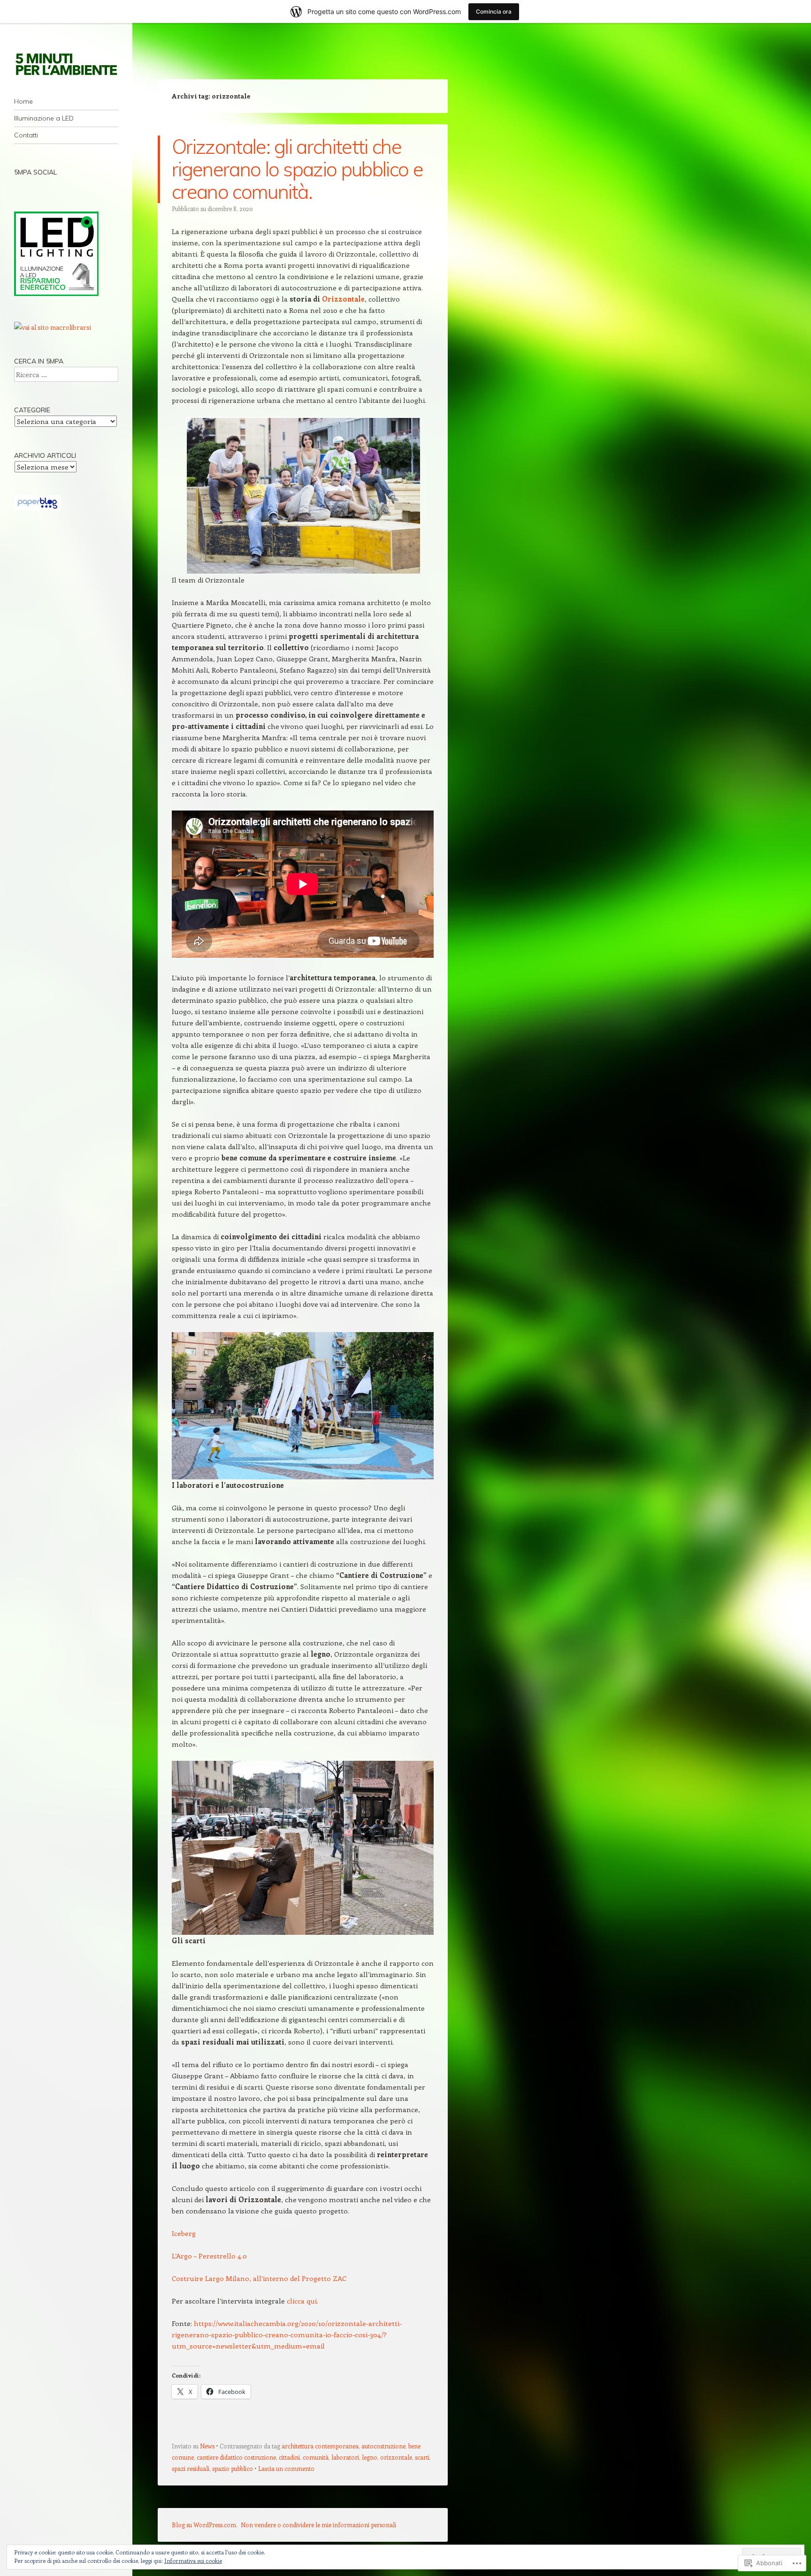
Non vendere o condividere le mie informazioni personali (318, 2525)
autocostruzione (383, 2446)
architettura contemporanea (320, 2446)
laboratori (345, 2457)
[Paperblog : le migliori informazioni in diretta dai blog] (37, 508)
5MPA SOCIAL (35, 172)
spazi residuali (191, 2468)
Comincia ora (494, 11)
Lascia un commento (286, 2468)
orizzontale (396, 2457)
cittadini (289, 2457)
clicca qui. (302, 2301)
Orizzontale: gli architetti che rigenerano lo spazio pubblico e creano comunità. (297, 169)
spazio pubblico (233, 2468)
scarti (422, 2457)
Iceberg (184, 2233)
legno (370, 2457)
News (207, 2446)
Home (23, 101)
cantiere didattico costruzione (236, 2457)
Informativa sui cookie (193, 2561)
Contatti (26, 135)
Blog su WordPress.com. (205, 2525)
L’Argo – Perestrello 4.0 (209, 2256)
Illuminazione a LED (44, 118)
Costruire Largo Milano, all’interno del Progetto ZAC (259, 2278)
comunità (316, 2457)
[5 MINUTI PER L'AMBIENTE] (66, 64)
